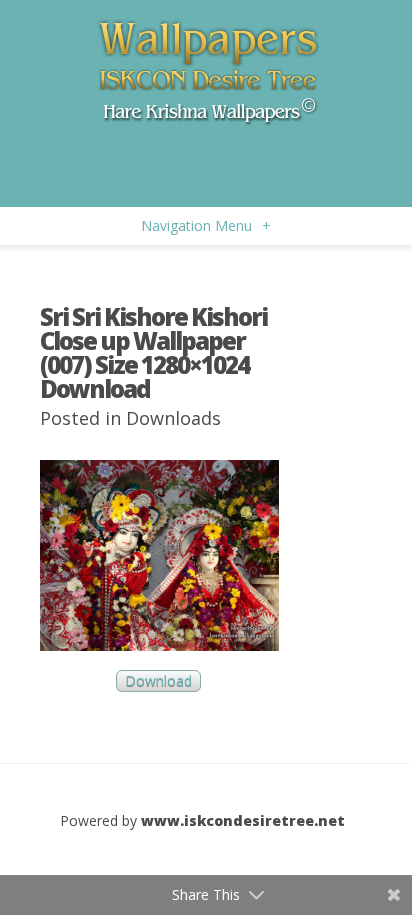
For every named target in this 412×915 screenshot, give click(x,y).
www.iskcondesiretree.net (243, 820)
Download (158, 680)
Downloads (173, 418)
